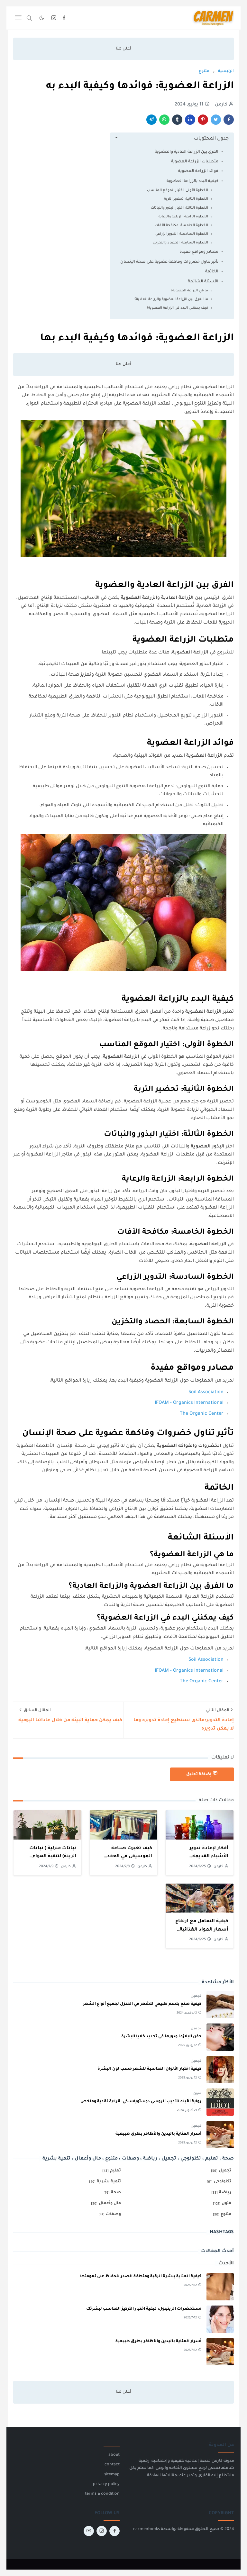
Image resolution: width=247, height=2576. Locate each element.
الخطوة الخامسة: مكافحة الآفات (181, 225)
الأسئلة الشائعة (203, 282)
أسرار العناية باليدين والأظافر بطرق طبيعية (158, 2134)
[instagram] (54, 18)
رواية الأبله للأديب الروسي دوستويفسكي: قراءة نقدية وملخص (141, 2102)
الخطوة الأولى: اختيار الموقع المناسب (178, 190)
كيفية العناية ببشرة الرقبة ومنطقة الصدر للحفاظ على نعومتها (141, 2277)
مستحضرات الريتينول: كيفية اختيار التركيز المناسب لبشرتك (144, 2309)
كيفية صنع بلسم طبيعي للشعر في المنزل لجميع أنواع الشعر (142, 2004)
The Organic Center (202, 1414)
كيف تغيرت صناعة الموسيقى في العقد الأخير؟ (130, 1857)
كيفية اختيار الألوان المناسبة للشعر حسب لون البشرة (149, 2069)
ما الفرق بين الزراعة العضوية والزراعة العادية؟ (171, 299)
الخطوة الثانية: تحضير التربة (186, 199)
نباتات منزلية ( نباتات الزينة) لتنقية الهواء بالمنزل (53, 1857)
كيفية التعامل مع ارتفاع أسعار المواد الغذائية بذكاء (202, 1930)
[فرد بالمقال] (216, 120)
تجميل (196, 1996)
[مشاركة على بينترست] (203, 120)
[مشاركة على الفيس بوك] (229, 120)
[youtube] (89, 2531)
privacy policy (106, 2484)
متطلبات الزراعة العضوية (195, 162)
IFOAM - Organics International (189, 1403)
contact (112, 2465)
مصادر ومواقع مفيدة (199, 252)
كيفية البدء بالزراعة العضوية (192, 181)
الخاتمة (212, 272)
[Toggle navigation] (18, 18)
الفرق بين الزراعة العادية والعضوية (187, 152)
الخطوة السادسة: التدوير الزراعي (182, 234)
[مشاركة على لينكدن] (190, 120)
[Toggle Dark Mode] (42, 18)
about (114, 2455)
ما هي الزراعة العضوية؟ (189, 291)
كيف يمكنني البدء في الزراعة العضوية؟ (177, 308)
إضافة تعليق (199, 1775)
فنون (197, 2094)
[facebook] (64, 18)
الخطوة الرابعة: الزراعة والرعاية (183, 217)
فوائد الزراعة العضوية (198, 171)
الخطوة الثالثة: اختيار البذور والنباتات (179, 208)
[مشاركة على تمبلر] (177, 120)
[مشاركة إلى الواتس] (164, 120)
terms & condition (102, 2494)
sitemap (112, 2475)
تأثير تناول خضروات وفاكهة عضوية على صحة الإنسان (169, 262)
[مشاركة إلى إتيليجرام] (151, 120)
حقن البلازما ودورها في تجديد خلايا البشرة (161, 2037)
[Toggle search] (29, 18)
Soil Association (206, 1393)
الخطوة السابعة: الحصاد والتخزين (180, 243)
